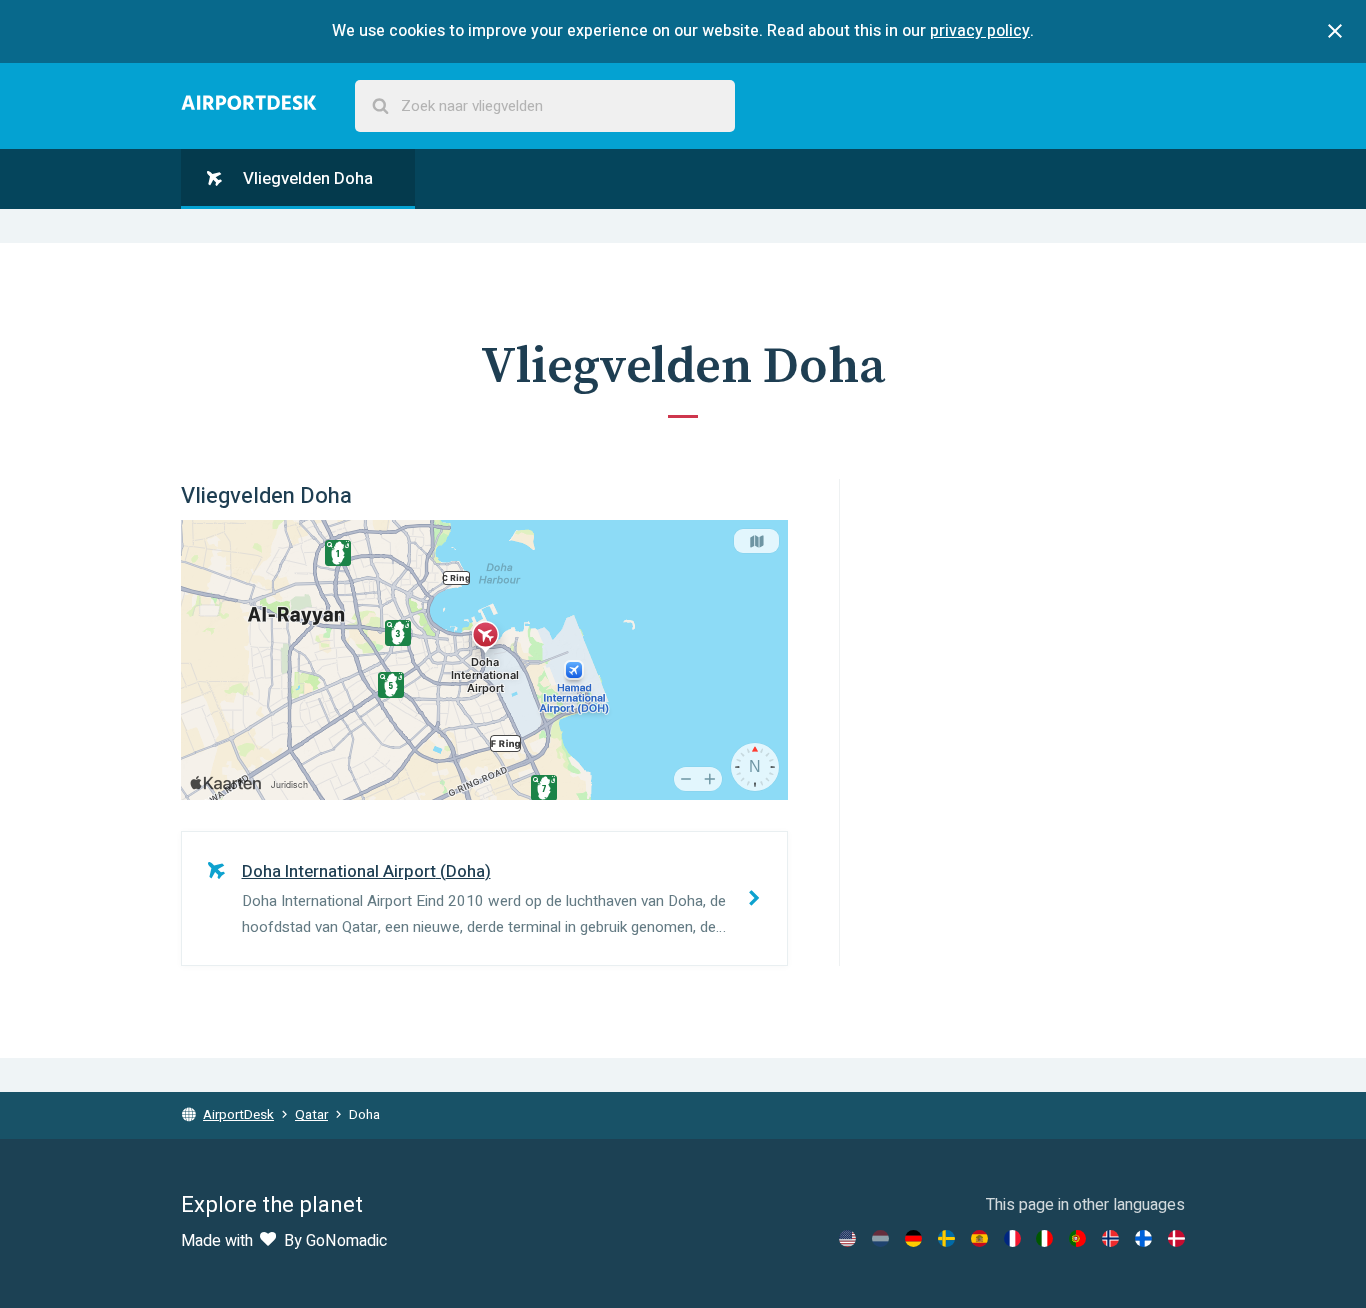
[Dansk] (1176, 1238)
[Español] (979, 1238)
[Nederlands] (880, 1238)
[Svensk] (946, 1238)
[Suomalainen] (1143, 1238)
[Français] (1012, 1238)
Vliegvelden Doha (306, 178)
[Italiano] (1044, 1238)
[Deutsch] (913, 1238)
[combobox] (545, 106)
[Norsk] (1110, 1238)
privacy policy (980, 31)
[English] (847, 1238)
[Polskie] (1077, 1238)
